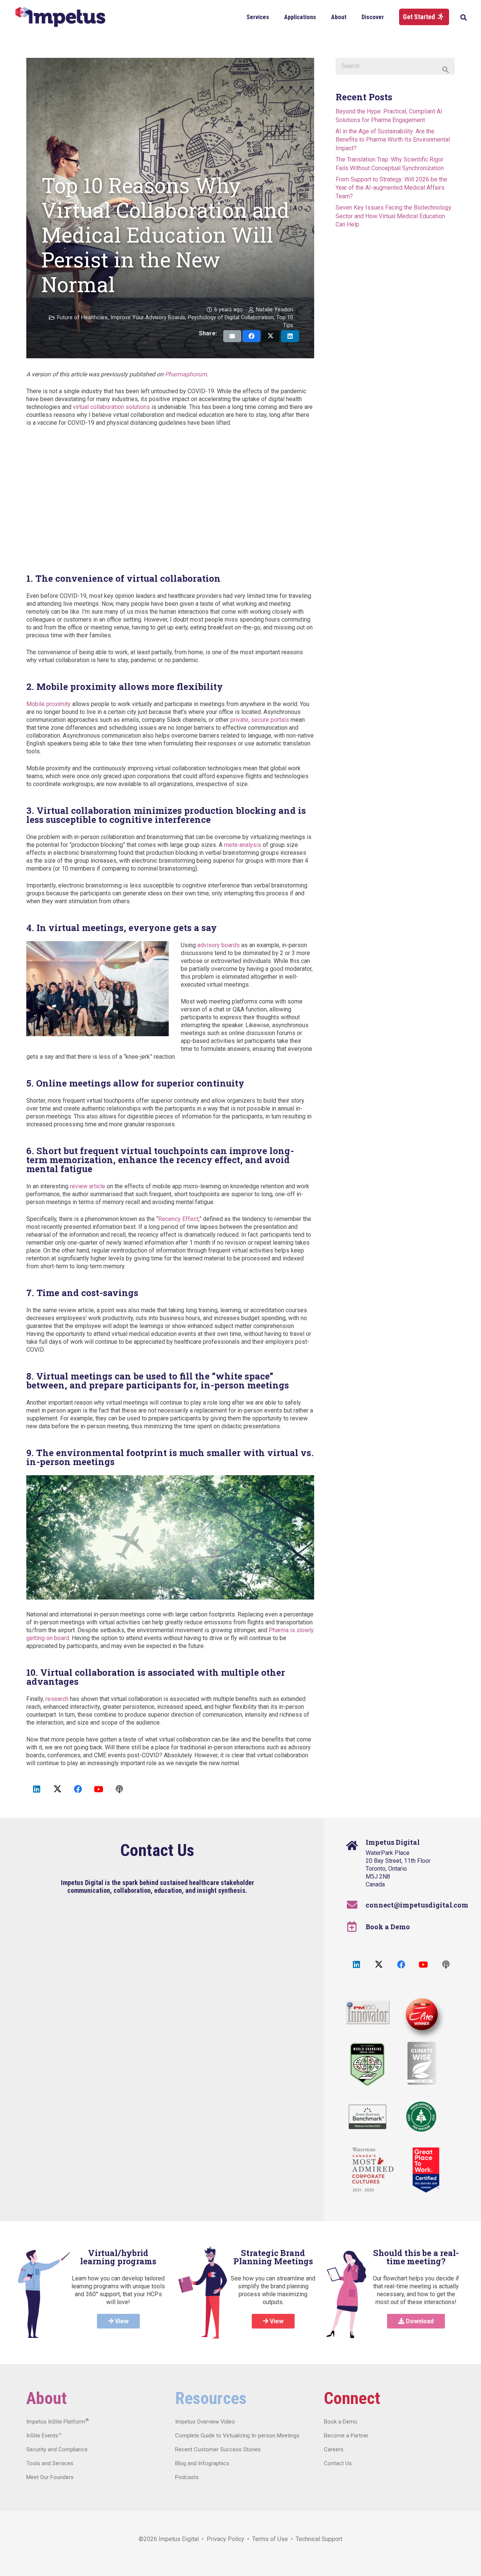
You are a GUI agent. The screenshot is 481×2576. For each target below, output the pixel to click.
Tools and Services (50, 2463)
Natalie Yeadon (275, 310)
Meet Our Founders (50, 2477)
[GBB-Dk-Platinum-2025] (368, 2117)
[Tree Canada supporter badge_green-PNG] (421, 2117)
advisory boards (219, 945)
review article (88, 1186)
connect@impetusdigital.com (417, 1905)
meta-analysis (243, 845)
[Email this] (232, 336)
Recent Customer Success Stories (218, 2449)
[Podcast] (119, 1789)
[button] (275, 17)
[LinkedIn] (37, 1789)
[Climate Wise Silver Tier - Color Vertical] (422, 2063)
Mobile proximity (48, 704)
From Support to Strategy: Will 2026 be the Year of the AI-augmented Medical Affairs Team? (391, 188)
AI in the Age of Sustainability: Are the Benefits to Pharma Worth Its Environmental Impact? (393, 140)
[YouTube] (99, 1789)
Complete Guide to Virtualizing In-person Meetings (237, 2436)
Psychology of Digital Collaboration (231, 318)
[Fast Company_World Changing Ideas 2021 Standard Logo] (367, 2064)
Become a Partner (346, 2436)
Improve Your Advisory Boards (148, 318)
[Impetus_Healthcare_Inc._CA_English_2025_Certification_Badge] (426, 2170)
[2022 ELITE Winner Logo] (421, 2015)
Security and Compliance (57, 2449)
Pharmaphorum (186, 374)
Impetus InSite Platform (57, 2422)
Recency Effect (178, 1219)
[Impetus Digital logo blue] (60, 17)
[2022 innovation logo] (368, 2012)
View (121, 2321)
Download (419, 2321)
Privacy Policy (225, 2539)
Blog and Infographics (202, 2463)
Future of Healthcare (82, 318)
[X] (57, 1789)
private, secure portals (260, 720)
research (57, 1699)
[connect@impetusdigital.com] (356, 1905)
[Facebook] (78, 1789)
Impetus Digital (179, 2539)
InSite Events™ (44, 2436)
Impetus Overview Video (205, 2422)
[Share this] (251, 336)
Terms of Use (270, 2539)
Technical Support (319, 2539)
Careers (334, 2449)
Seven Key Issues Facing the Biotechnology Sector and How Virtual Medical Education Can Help (393, 216)
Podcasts (187, 2477)
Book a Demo (388, 1927)
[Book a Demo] (356, 1927)
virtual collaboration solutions (111, 407)
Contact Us (338, 2463)
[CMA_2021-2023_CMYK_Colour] (373, 2170)
